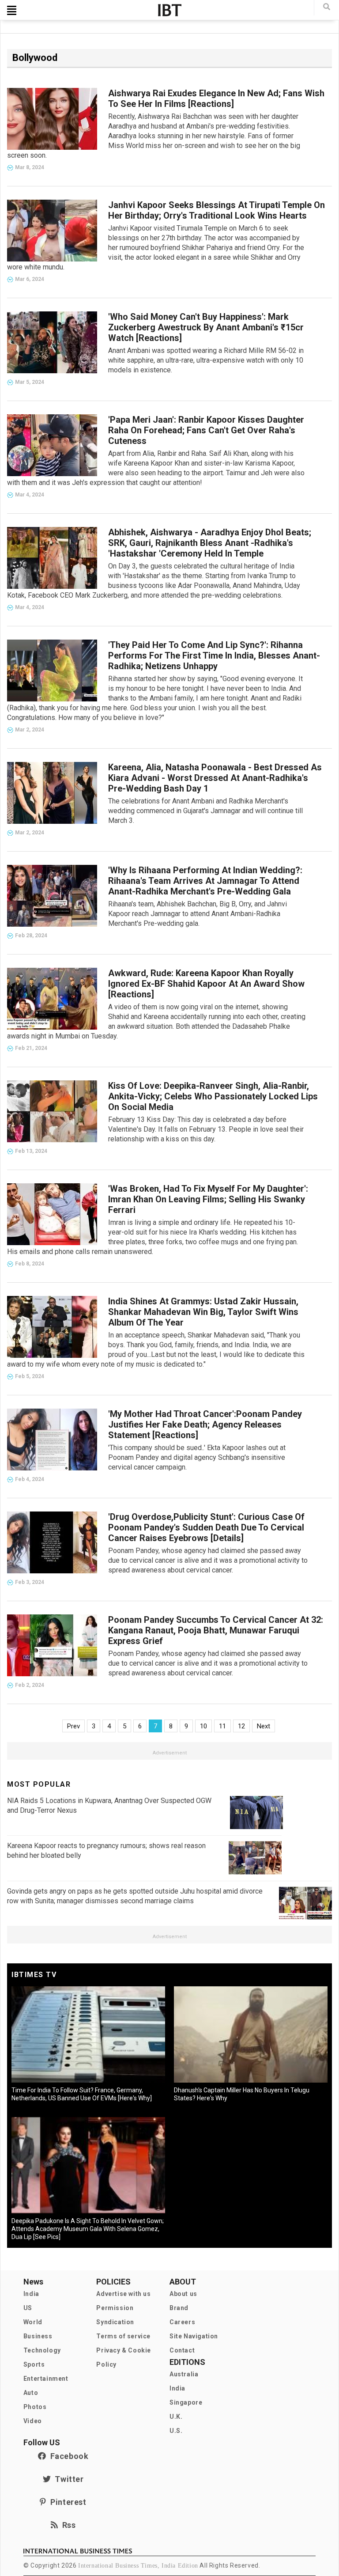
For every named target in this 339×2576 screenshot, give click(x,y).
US (28, 2308)
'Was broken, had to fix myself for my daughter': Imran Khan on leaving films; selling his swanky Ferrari (208, 1199)
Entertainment (46, 2379)
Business (38, 2336)
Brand (179, 2308)
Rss (67, 2525)
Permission (115, 2308)
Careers (182, 2322)
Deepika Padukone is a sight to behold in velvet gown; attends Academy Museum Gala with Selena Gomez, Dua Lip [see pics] (88, 2229)
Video (33, 2421)
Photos (35, 2407)
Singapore (186, 2402)
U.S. (176, 2431)
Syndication (115, 2322)
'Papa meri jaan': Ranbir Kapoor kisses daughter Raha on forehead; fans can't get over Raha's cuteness (206, 430)
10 (203, 1726)
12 (241, 1726)
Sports (34, 2364)
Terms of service (123, 2336)
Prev (73, 1726)
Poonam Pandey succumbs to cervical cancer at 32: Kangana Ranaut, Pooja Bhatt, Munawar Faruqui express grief (216, 1630)
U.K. (176, 2417)
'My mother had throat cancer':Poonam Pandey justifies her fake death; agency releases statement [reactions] (205, 1424)
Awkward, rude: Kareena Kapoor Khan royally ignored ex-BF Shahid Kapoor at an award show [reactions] (206, 984)
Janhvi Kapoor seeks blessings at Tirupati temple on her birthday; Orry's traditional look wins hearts (217, 210)
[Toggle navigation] (12, 10)
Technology (42, 2350)
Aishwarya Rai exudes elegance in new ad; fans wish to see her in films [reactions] (216, 98)
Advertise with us (123, 2294)
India (31, 2294)
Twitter (67, 2479)
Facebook (67, 2456)
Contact (182, 2350)
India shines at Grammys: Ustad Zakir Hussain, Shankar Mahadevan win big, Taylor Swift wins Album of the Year (203, 1312)
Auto (31, 2393)
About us (183, 2294)
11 (222, 1726)
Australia (184, 2374)
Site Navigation (194, 2336)
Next (264, 1726)
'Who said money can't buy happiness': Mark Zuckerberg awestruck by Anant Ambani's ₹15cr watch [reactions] (206, 327)
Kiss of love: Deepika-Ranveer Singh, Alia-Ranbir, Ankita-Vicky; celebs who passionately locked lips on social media (213, 1096)
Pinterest (66, 2502)
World (33, 2322)
